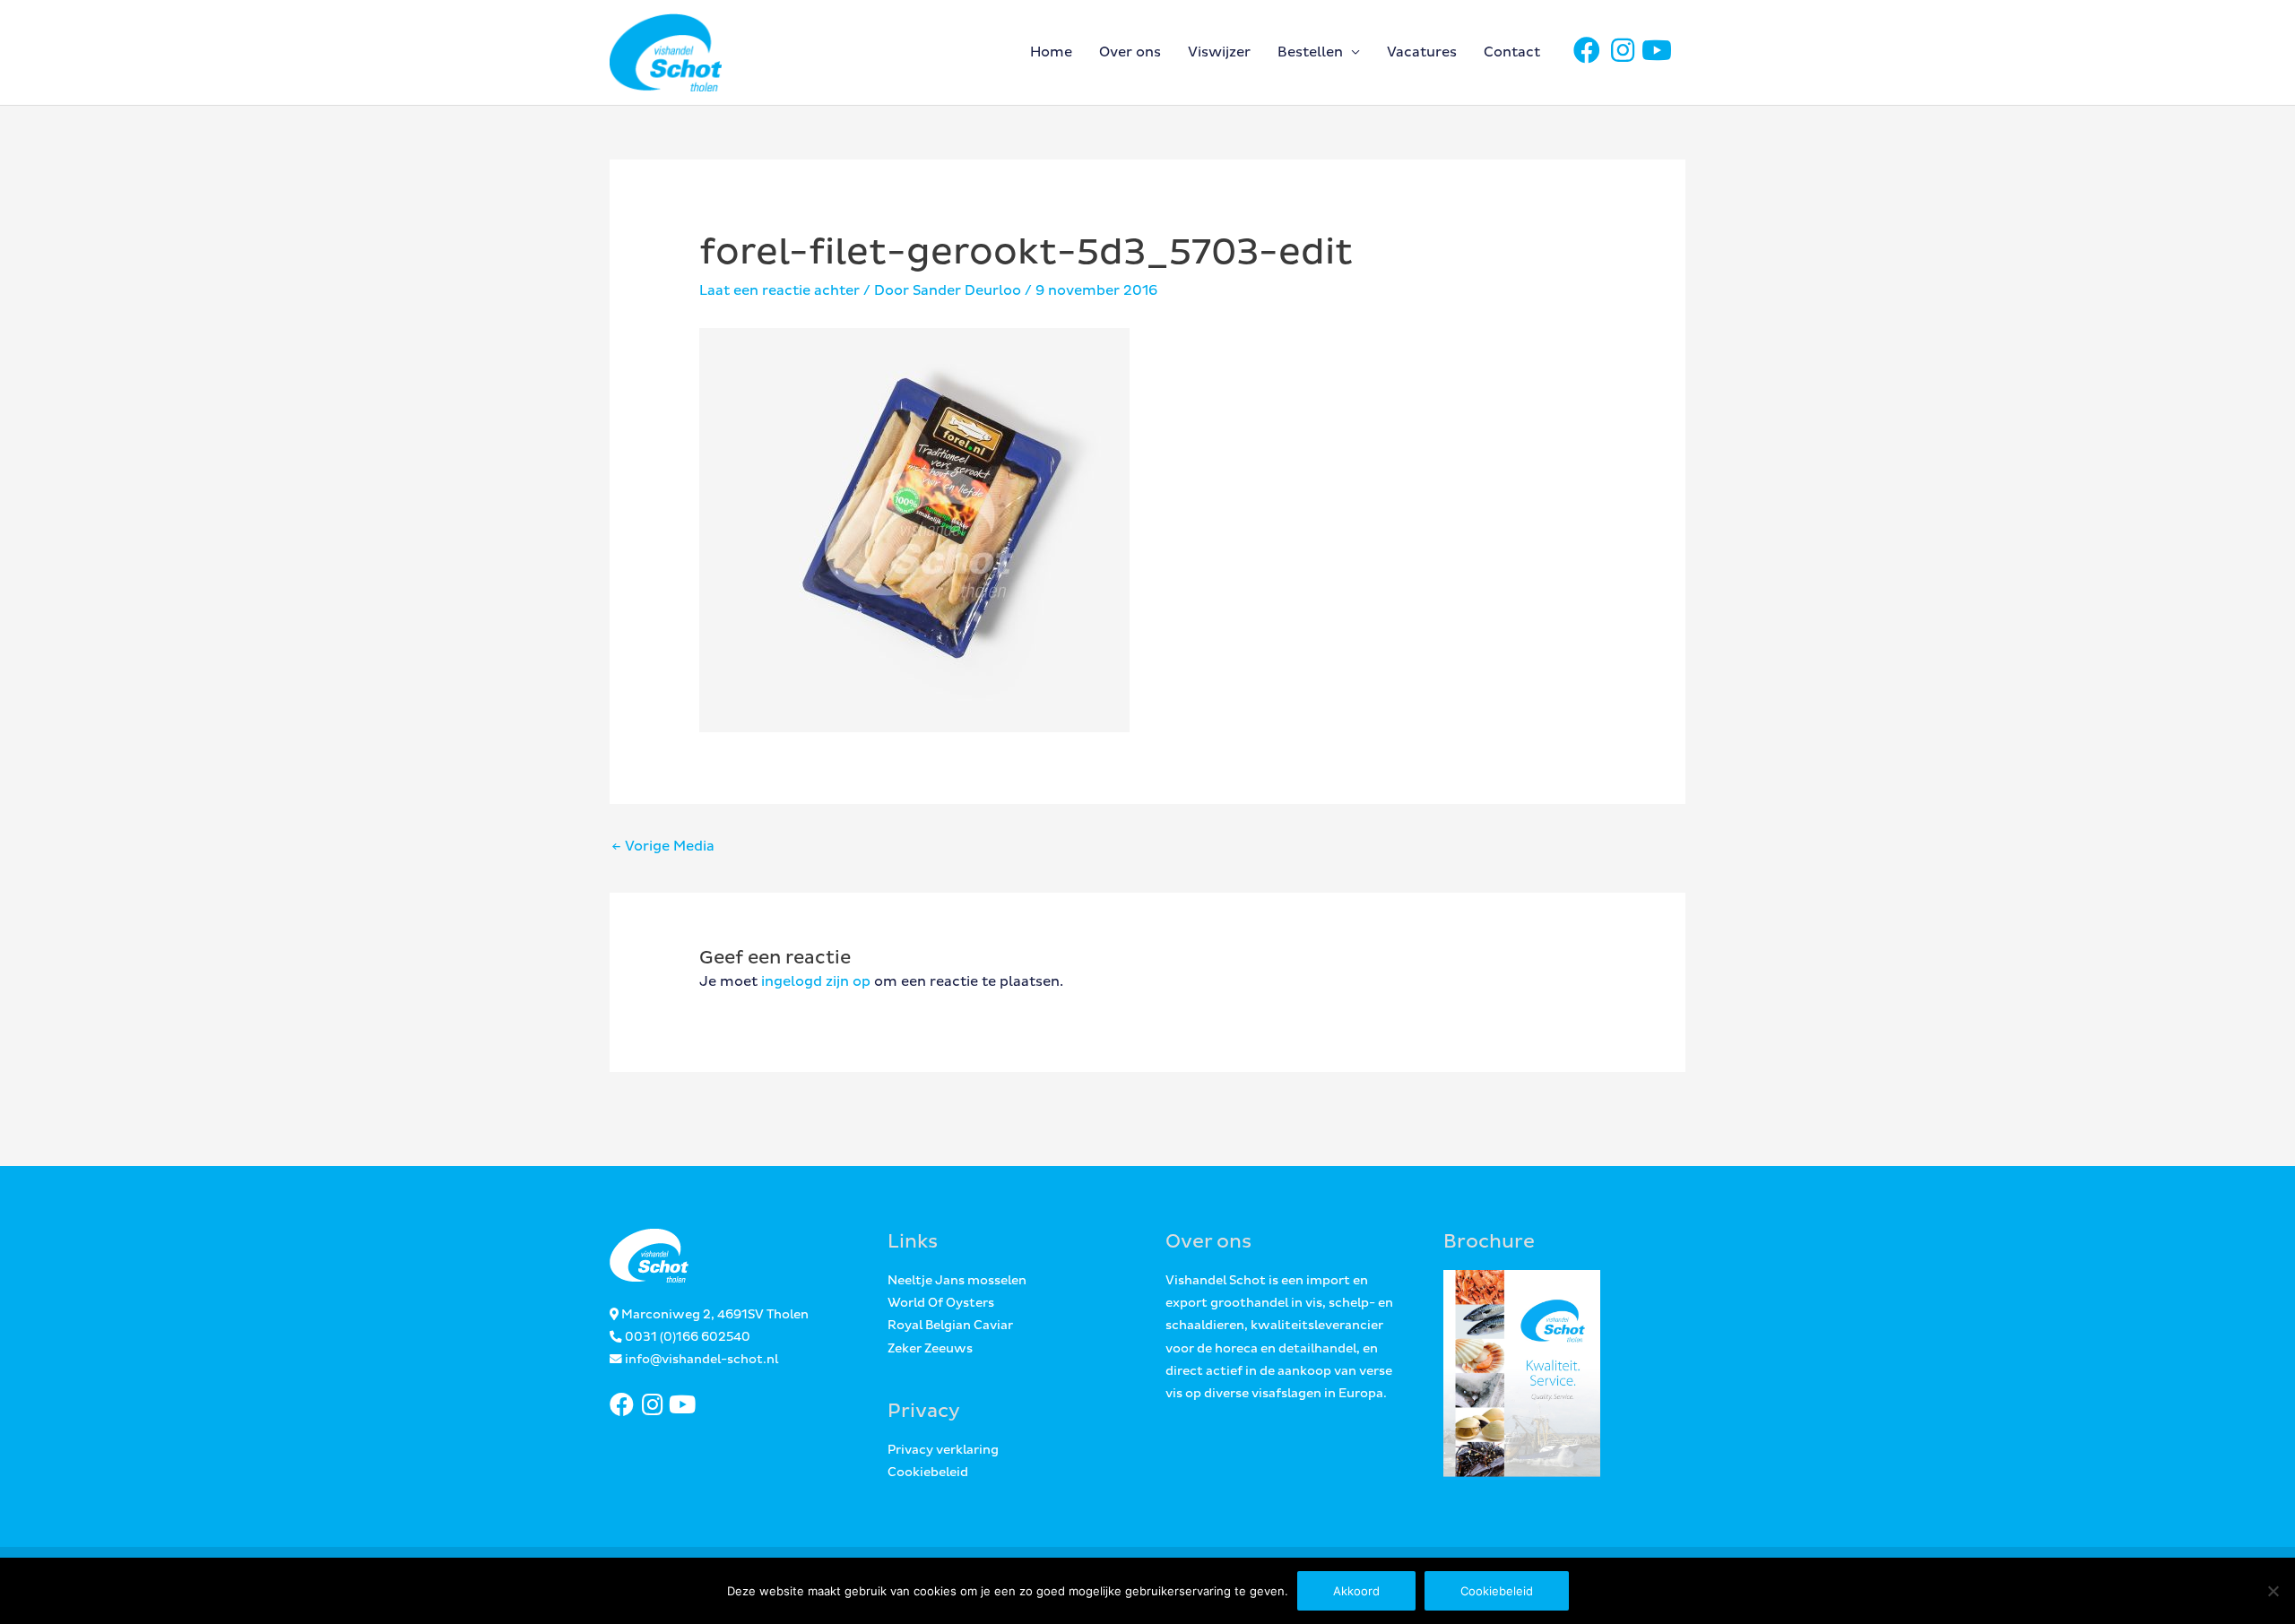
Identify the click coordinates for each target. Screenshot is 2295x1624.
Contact (1512, 52)
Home (1051, 52)
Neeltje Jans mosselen (957, 1281)
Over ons (1130, 52)
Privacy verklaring (943, 1450)
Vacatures (1422, 52)
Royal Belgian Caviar (950, 1326)
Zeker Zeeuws (930, 1349)
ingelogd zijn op (816, 982)
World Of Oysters (941, 1303)
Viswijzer (1219, 52)
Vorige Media (663, 847)
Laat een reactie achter (779, 291)
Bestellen (1310, 52)
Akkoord (1356, 1591)
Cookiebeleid (928, 1473)
